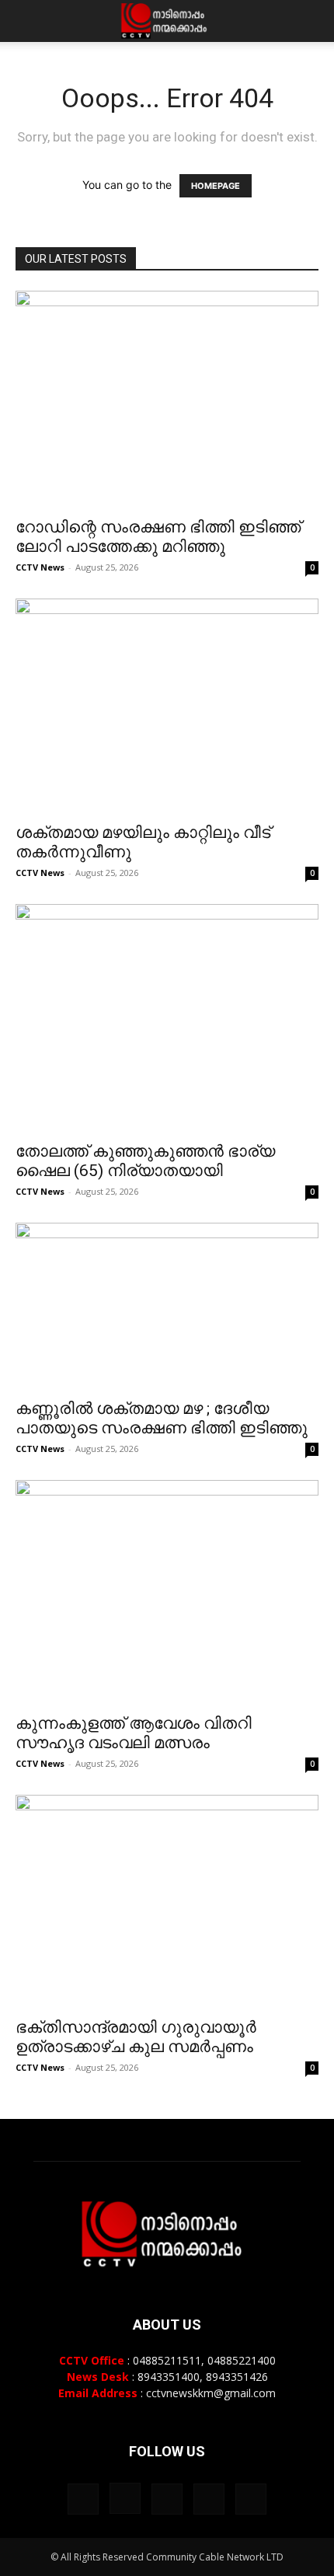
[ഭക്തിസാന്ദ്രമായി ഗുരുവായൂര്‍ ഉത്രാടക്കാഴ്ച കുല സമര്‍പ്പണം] (167, 1902)
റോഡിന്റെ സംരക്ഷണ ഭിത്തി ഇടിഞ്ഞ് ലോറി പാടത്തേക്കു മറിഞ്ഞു (158, 537)
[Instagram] (125, 2498)
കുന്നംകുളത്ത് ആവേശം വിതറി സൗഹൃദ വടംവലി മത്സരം (134, 1733)
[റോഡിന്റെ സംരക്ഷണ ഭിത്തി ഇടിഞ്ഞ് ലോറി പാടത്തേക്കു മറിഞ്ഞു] (167, 399)
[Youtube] (251, 2499)
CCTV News (40, 567)
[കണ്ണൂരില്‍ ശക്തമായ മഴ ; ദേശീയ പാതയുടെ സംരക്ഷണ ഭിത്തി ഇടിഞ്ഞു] (167, 1306)
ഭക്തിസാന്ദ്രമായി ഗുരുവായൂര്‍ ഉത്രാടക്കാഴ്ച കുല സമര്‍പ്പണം (136, 2037)
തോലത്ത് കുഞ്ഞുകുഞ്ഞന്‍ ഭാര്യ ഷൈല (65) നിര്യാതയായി (145, 1161)
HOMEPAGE (216, 186)
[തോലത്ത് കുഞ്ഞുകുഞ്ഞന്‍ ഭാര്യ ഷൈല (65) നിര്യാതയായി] (167, 1018)
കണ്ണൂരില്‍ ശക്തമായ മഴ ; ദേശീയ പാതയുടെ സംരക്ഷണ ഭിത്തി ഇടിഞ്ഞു (162, 1418)
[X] (209, 2499)
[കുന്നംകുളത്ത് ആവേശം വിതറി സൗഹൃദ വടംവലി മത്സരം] (167, 1592)
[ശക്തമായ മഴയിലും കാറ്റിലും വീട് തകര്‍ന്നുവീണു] (167, 706)
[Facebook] (83, 2499)
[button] (26, 21)
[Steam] (167, 2499)
